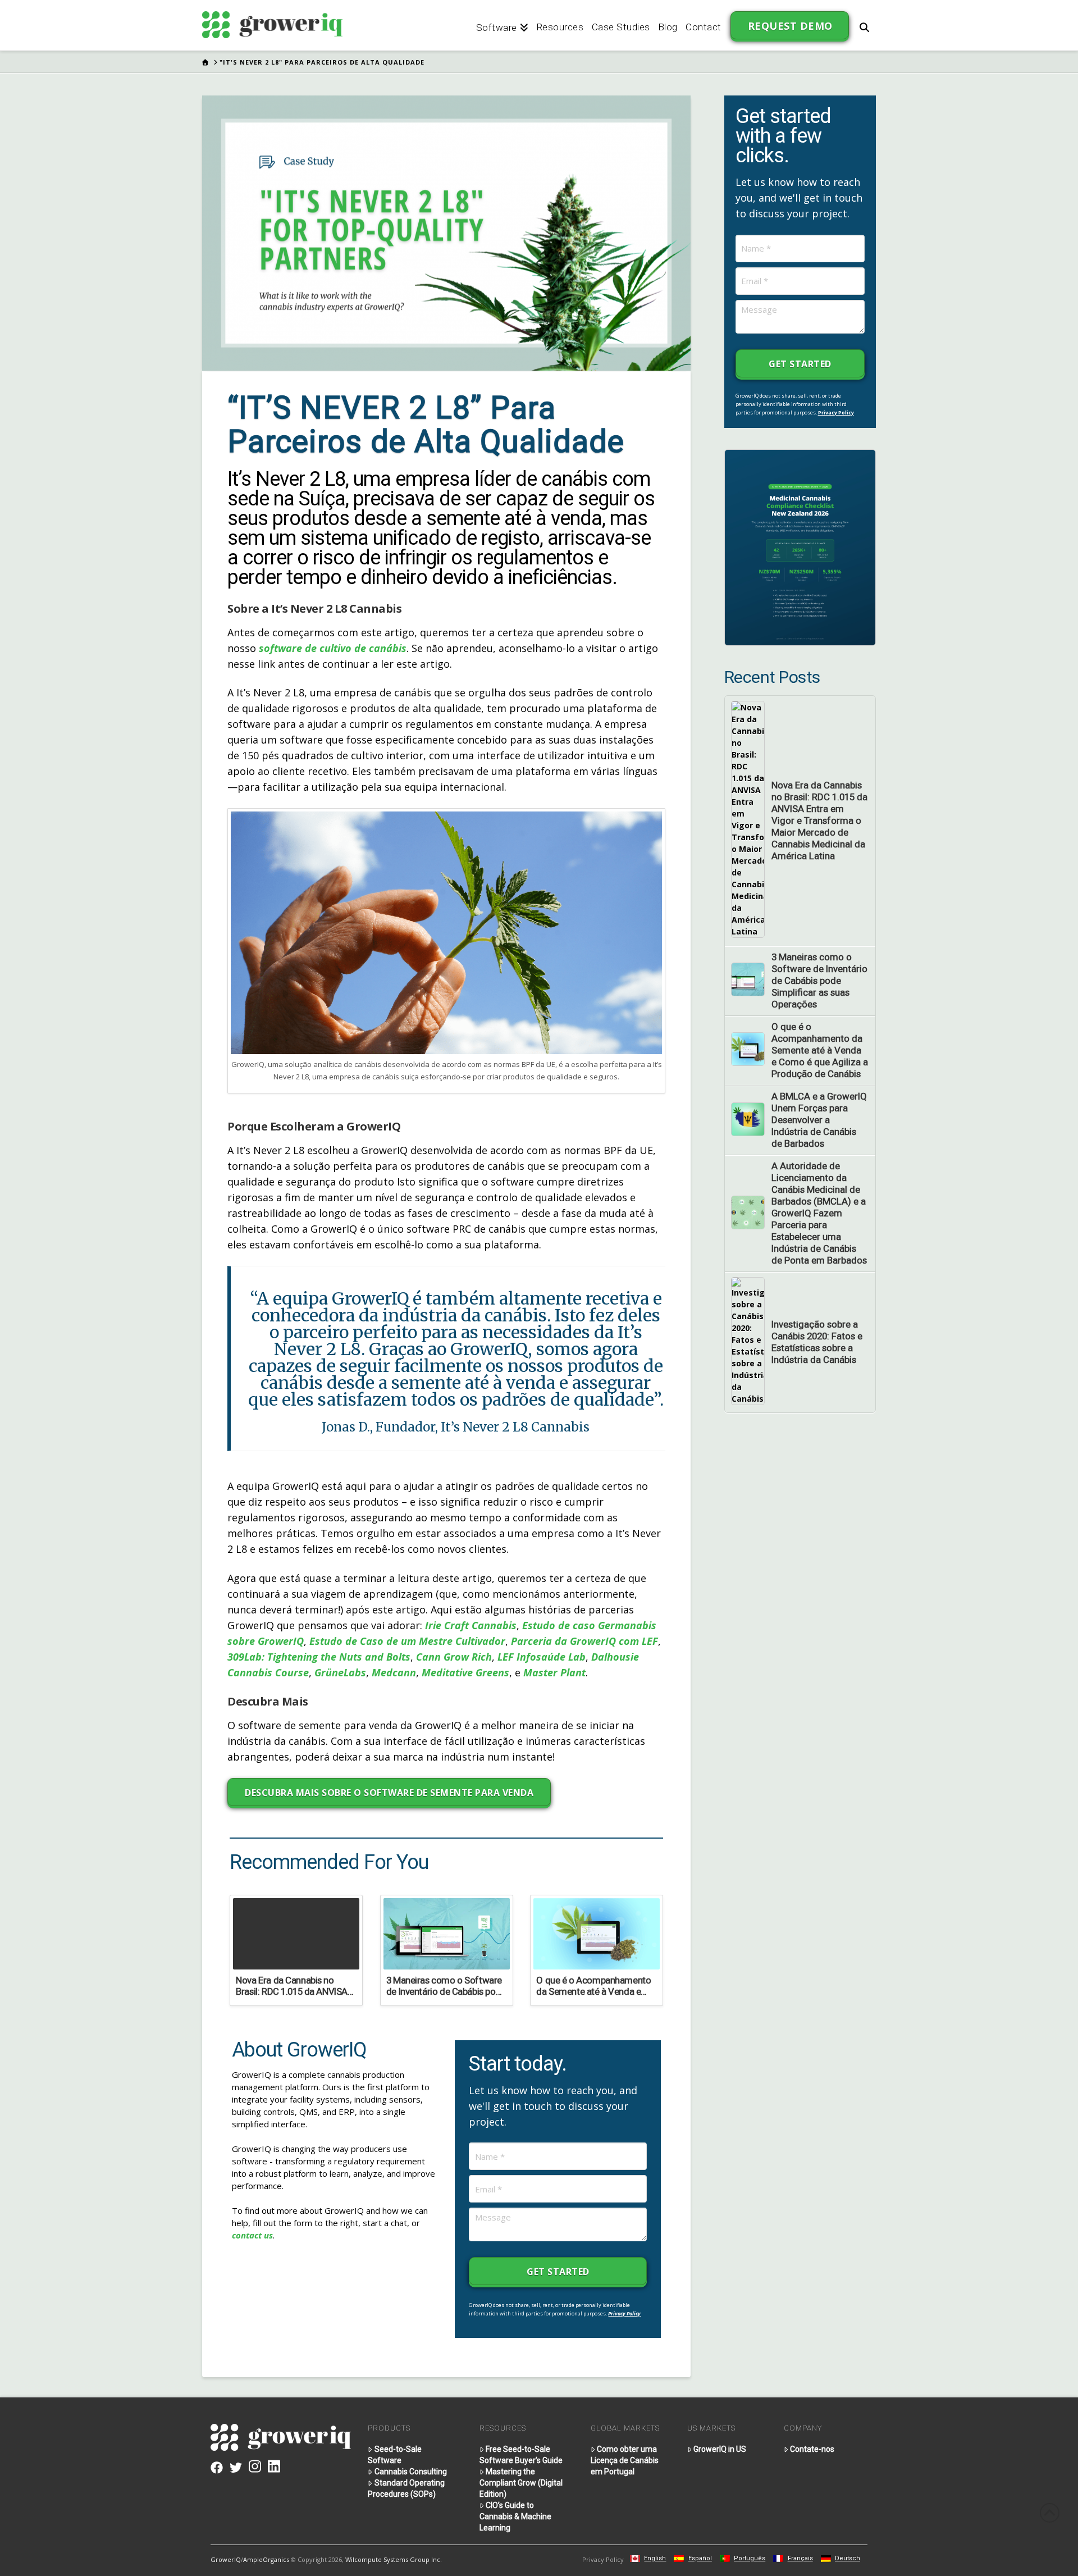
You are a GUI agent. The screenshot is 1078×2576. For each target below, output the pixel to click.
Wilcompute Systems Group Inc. (394, 2559)
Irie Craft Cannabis (471, 1625)
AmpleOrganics (266, 2559)
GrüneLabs (340, 1672)
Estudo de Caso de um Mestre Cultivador (407, 1641)
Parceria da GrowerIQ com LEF (584, 1641)
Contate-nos (812, 2449)
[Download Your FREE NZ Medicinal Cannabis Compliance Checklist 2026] (800, 547)
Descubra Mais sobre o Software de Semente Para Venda (389, 1793)
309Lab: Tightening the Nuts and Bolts (319, 1657)
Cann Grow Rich (454, 1657)
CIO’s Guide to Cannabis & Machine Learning (515, 2516)
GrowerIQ (226, 2559)
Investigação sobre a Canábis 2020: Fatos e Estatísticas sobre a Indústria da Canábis (817, 1342)
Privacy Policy (624, 2313)
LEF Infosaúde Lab (542, 1657)
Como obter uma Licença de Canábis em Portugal (625, 2460)
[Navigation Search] (864, 25)
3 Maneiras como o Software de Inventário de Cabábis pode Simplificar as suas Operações (819, 981)
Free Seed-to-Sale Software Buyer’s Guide (521, 2455)
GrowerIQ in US (720, 2449)
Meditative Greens (465, 1672)
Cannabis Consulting (411, 2472)
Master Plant (554, 1672)
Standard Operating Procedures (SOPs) (406, 2488)
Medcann (394, 1672)
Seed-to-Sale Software (394, 2455)
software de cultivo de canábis (333, 648)
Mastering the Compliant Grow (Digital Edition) (521, 2483)
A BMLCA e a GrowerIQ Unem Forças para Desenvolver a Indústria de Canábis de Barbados (819, 1120)
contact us (252, 2235)
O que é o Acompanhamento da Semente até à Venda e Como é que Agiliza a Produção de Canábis (820, 1050)
